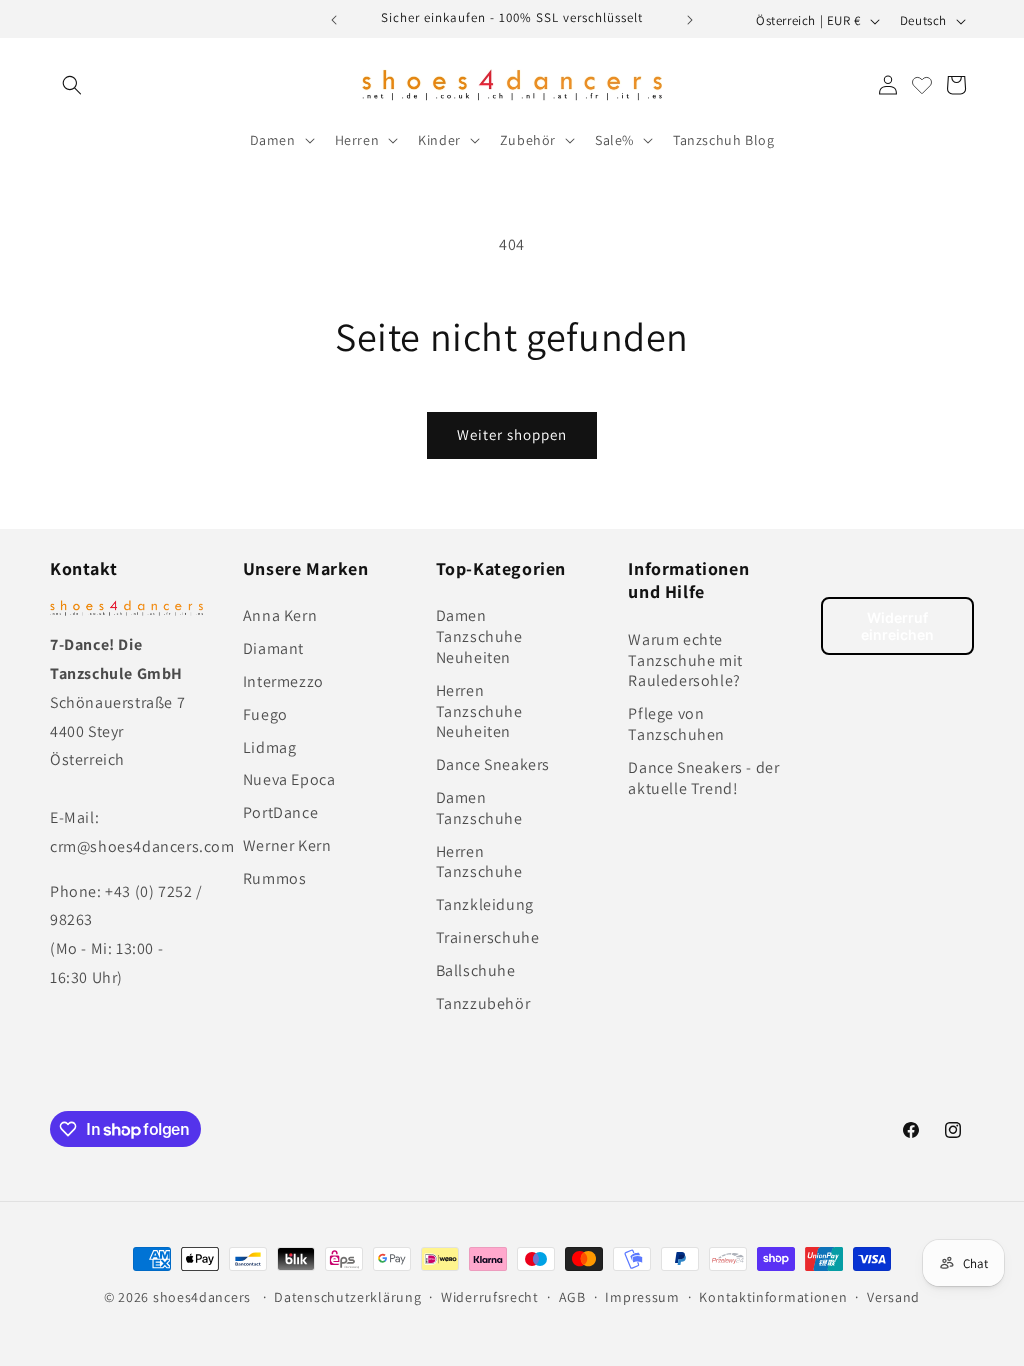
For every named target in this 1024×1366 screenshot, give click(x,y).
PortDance (280, 812)
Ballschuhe (476, 970)
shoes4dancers (202, 1297)
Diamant (273, 648)
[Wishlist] (922, 85)
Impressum (642, 1297)
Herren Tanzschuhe (479, 862)
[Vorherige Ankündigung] (334, 20)
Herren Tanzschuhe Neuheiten (479, 711)
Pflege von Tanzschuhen (676, 724)
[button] (72, 85)
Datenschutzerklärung (347, 1297)
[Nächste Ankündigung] (690, 20)
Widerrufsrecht (490, 1297)
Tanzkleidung (485, 904)
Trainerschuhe (488, 937)
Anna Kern (280, 615)
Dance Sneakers (493, 764)
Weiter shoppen (512, 434)
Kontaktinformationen (773, 1297)
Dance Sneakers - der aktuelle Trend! (703, 778)
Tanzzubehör (483, 1003)
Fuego (265, 714)
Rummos (275, 878)
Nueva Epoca (289, 779)
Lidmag (270, 747)
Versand (893, 1297)
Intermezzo (283, 681)
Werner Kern (287, 845)
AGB (572, 1297)
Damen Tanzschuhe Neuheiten (479, 636)
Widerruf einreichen (897, 626)
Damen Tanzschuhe (479, 808)
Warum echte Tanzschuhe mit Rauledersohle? (685, 660)
